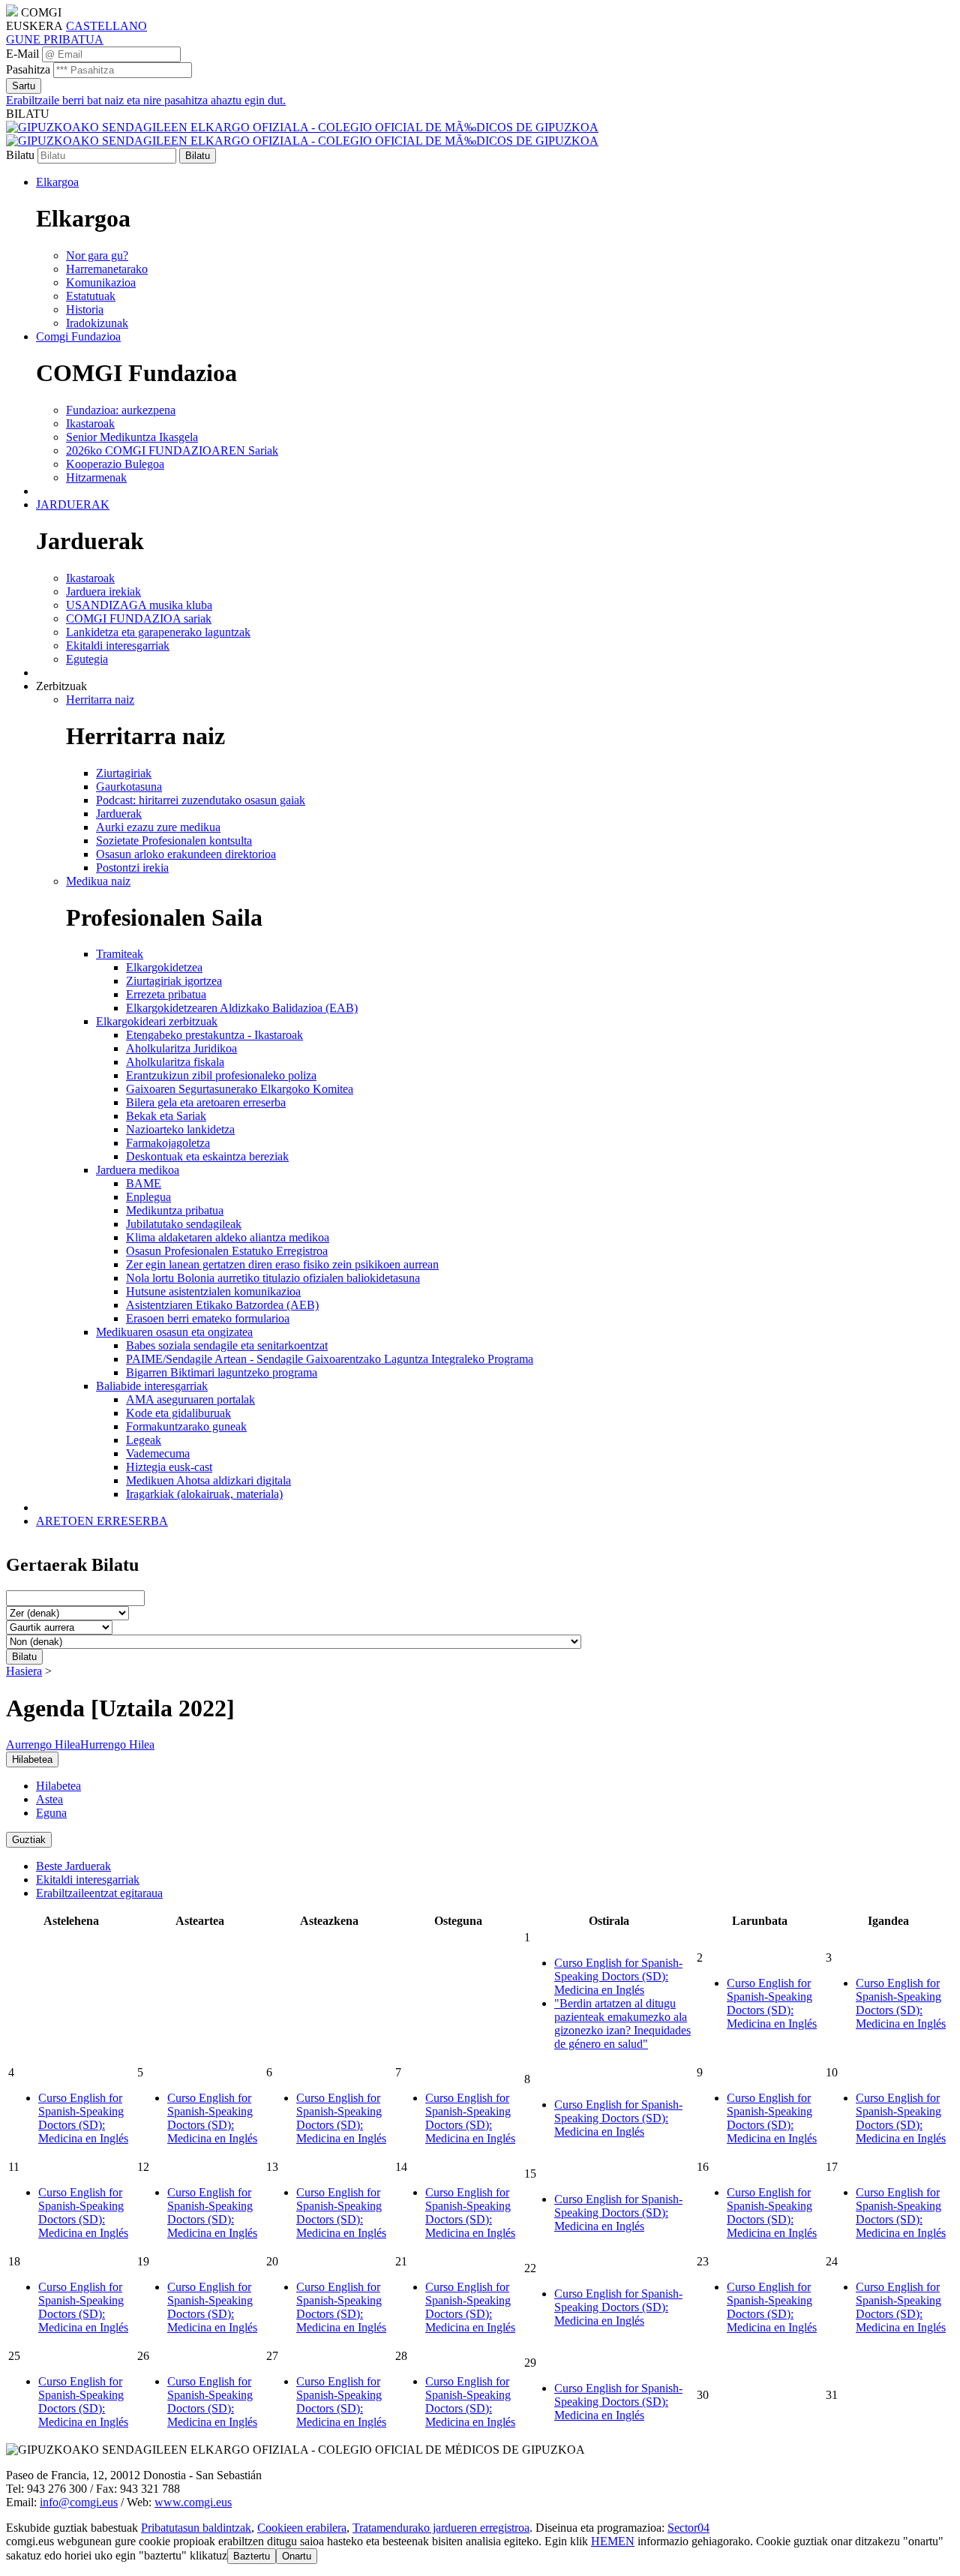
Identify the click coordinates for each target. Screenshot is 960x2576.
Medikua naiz (98, 881)
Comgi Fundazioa (78, 336)
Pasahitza (28, 69)
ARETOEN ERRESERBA (102, 1521)
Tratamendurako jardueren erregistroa (441, 2528)
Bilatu (20, 155)
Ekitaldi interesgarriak (88, 1879)
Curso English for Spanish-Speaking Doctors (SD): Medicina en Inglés (618, 1976)
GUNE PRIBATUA (55, 39)
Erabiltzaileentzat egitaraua (99, 1893)
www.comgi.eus (193, 2502)
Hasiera (24, 1671)
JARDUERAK (73, 504)
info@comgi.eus (79, 2502)
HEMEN (613, 2541)
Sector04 (688, 2528)
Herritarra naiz (100, 700)
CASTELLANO (106, 26)
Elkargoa (57, 182)
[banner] (302, 134)
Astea (49, 1799)
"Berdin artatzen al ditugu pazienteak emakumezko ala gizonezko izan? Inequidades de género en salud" (622, 2024)
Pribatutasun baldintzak (196, 2528)
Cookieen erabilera (302, 2528)
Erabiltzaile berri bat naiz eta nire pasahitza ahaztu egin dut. (146, 100)
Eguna (51, 1813)
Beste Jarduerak (73, 1866)
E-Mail (22, 54)
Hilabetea (58, 1786)
